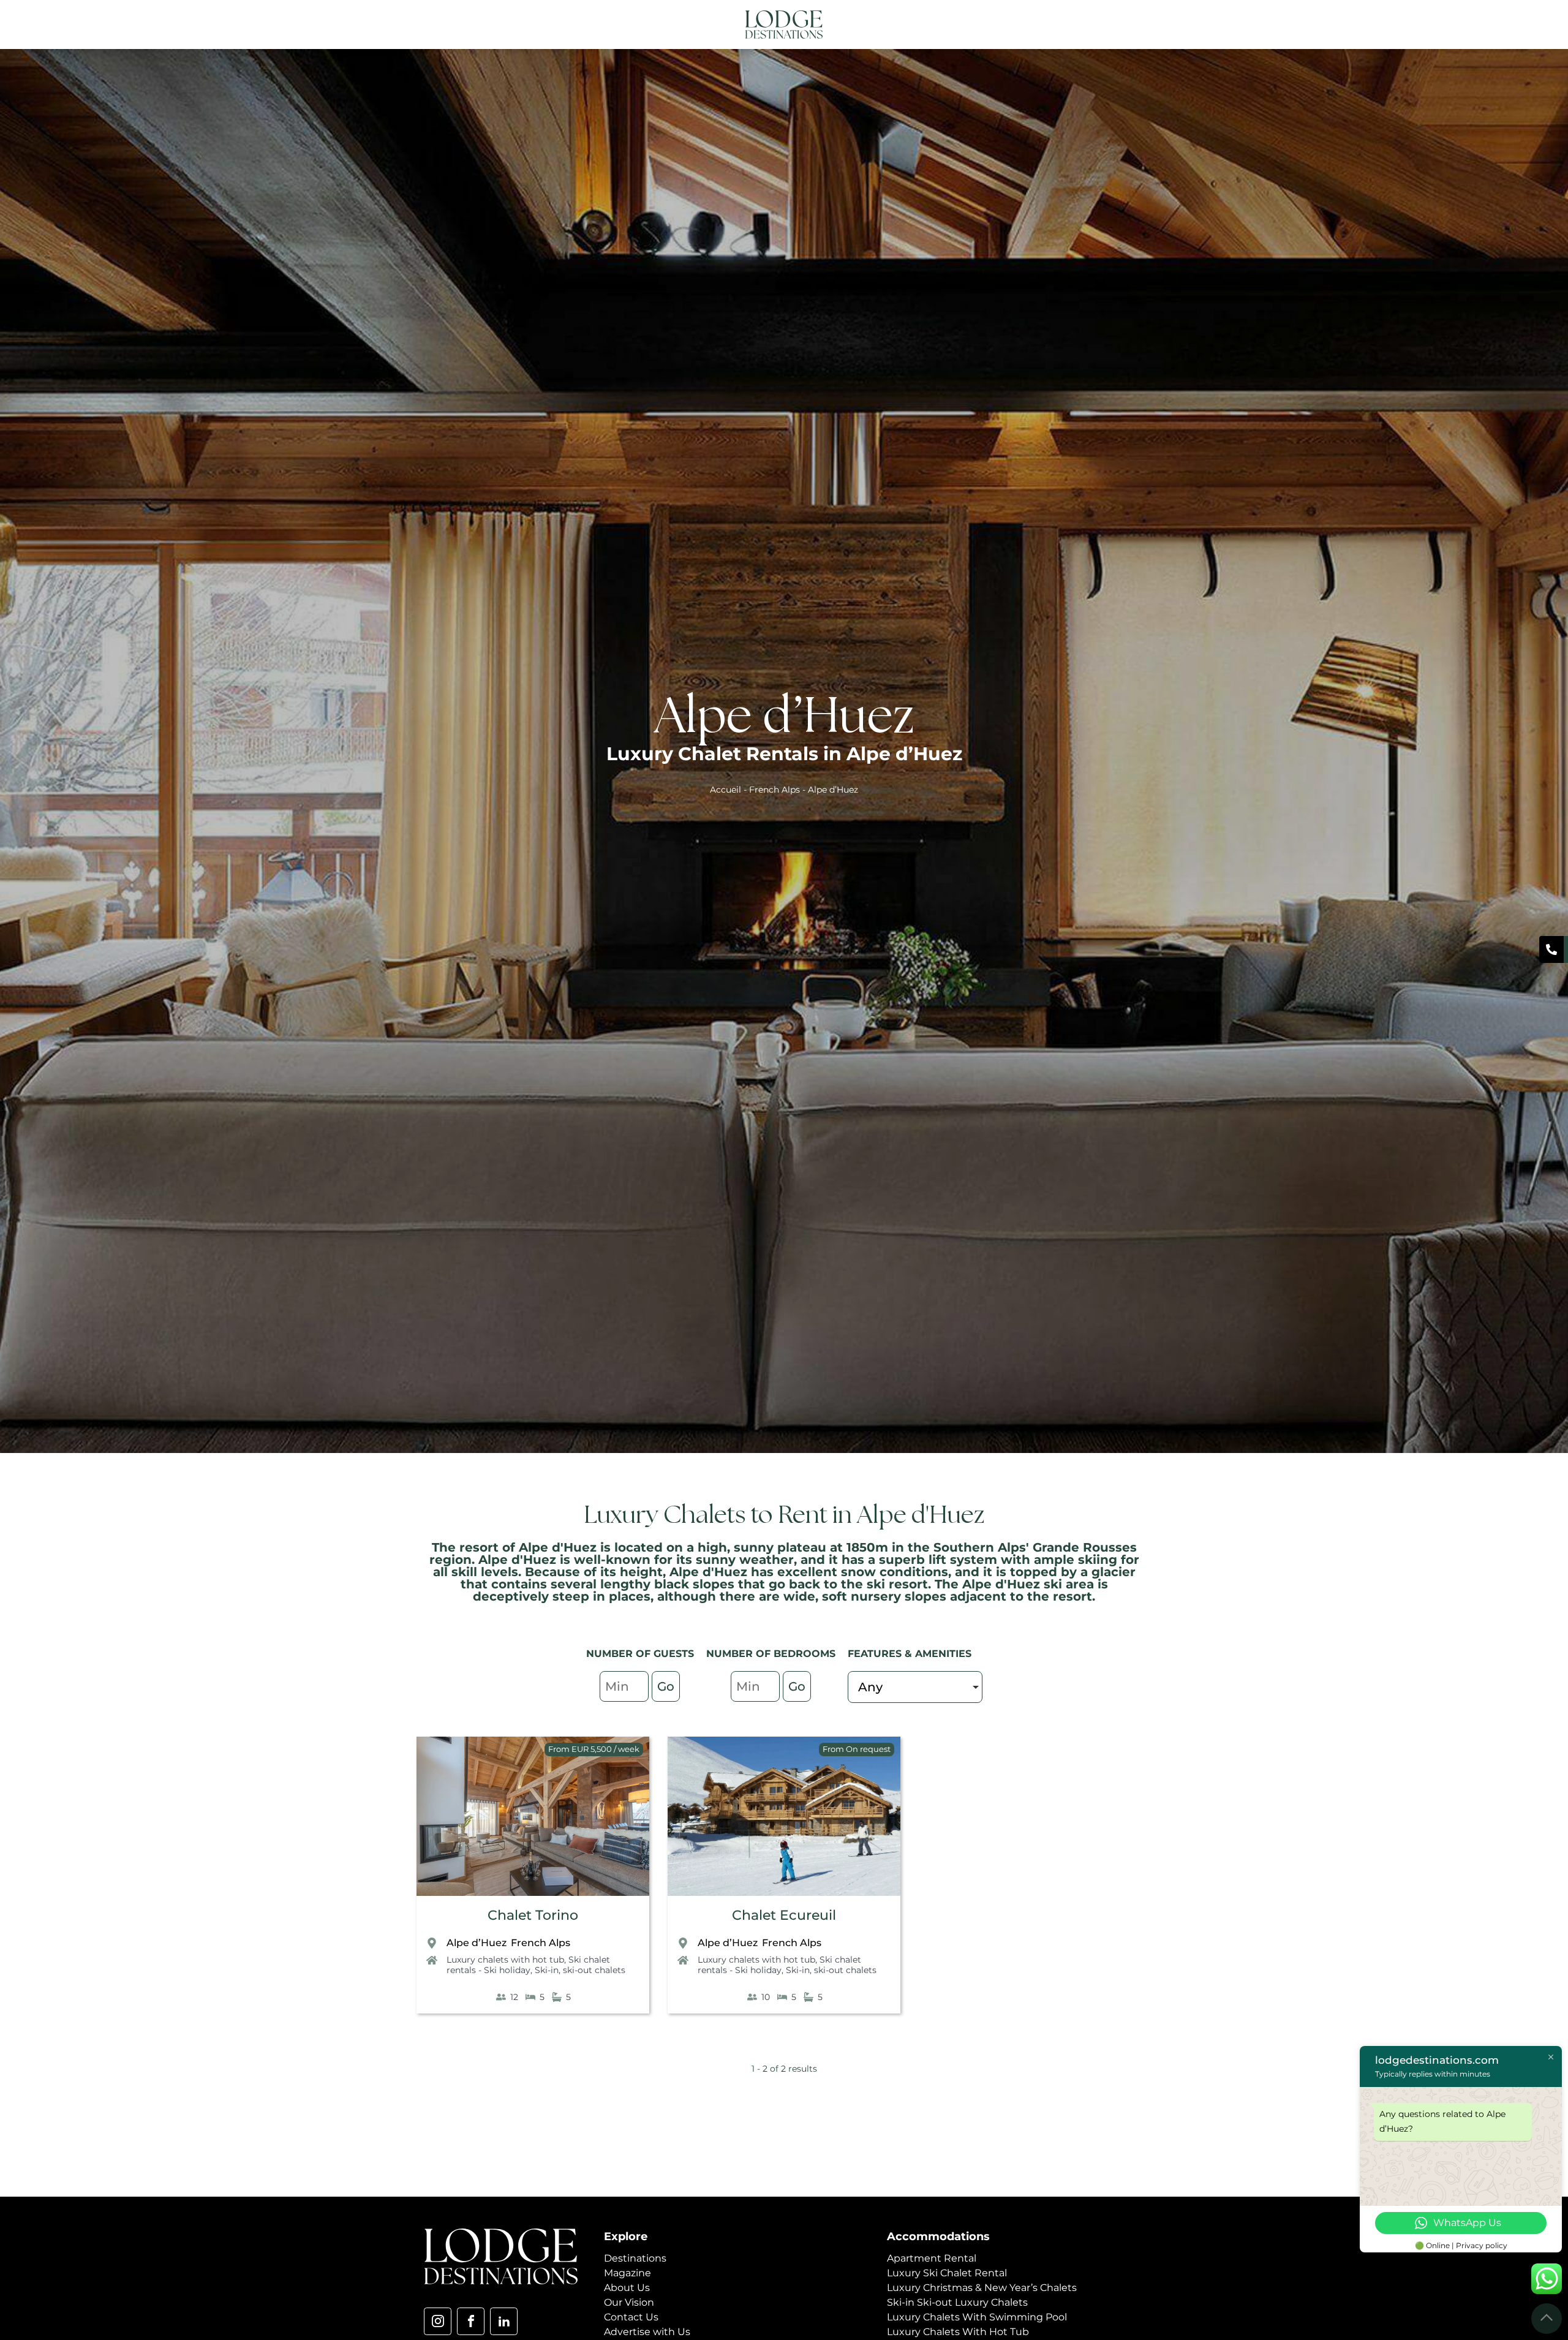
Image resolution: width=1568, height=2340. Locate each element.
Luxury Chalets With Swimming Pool (977, 2317)
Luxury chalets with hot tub (505, 1960)
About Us (627, 2288)
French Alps (775, 790)
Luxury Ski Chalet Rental (947, 2273)
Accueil (726, 790)
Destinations (635, 2258)
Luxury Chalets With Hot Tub (958, 2332)
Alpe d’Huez (477, 1943)
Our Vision (629, 2302)
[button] (1135, 25)
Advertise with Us (647, 2332)
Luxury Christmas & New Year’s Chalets (982, 2288)
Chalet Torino (533, 1915)
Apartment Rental (932, 2258)
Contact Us (631, 2317)
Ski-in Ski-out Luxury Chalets (957, 2302)
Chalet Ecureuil (784, 1915)
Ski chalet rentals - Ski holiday (528, 1965)
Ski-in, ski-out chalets (580, 1970)
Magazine (628, 2273)
